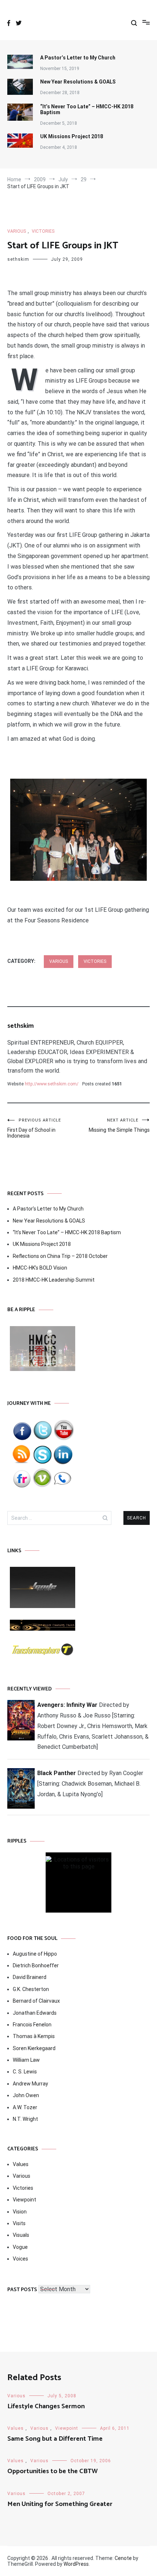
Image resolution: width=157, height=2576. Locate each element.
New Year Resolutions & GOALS (78, 82)
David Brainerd (30, 1977)
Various (17, 231)
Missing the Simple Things (119, 1125)
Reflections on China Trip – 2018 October (60, 1256)
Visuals (21, 2235)
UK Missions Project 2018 (72, 136)
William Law (26, 2060)
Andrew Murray (30, 2084)
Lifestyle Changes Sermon (46, 2406)
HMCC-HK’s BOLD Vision (40, 1268)
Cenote (123, 2558)
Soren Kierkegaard (34, 2048)
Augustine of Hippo (35, 1954)
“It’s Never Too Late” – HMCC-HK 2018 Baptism (87, 109)
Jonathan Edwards (35, 2013)
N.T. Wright (25, 2119)
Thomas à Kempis (34, 2036)
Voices (20, 2259)
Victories (43, 231)
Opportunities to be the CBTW (53, 2471)
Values (21, 2164)
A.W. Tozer (25, 2107)
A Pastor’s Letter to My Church (78, 58)
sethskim (18, 259)
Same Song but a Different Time (55, 2439)
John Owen (26, 2095)
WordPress (76, 2564)
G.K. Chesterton (31, 1989)
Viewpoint (24, 2200)
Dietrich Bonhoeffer (36, 1965)
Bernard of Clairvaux (36, 2001)
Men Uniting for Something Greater (60, 2504)
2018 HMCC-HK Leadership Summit (54, 1280)
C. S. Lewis (25, 2072)
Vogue (20, 2247)
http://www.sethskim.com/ (52, 1084)
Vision (20, 2212)
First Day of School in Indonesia (34, 1128)
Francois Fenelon (32, 2025)
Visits (19, 2223)
